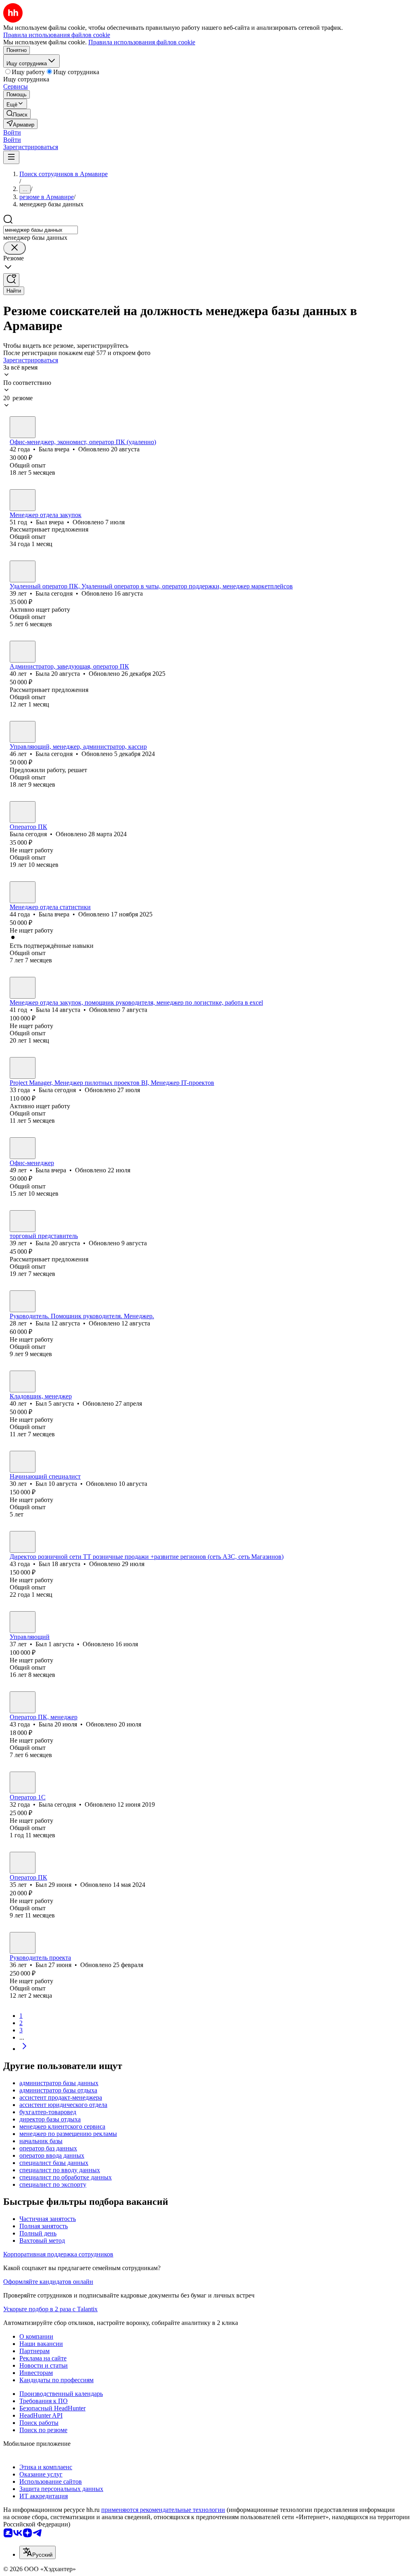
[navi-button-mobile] (11, 157)
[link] (17, 114)
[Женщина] (23, 427)
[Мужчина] (23, 500)
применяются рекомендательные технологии (163, 2510)
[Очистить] (15, 248)
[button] (12, 132)
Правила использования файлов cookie (142, 42)
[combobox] (41, 230)
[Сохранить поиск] (11, 280)
